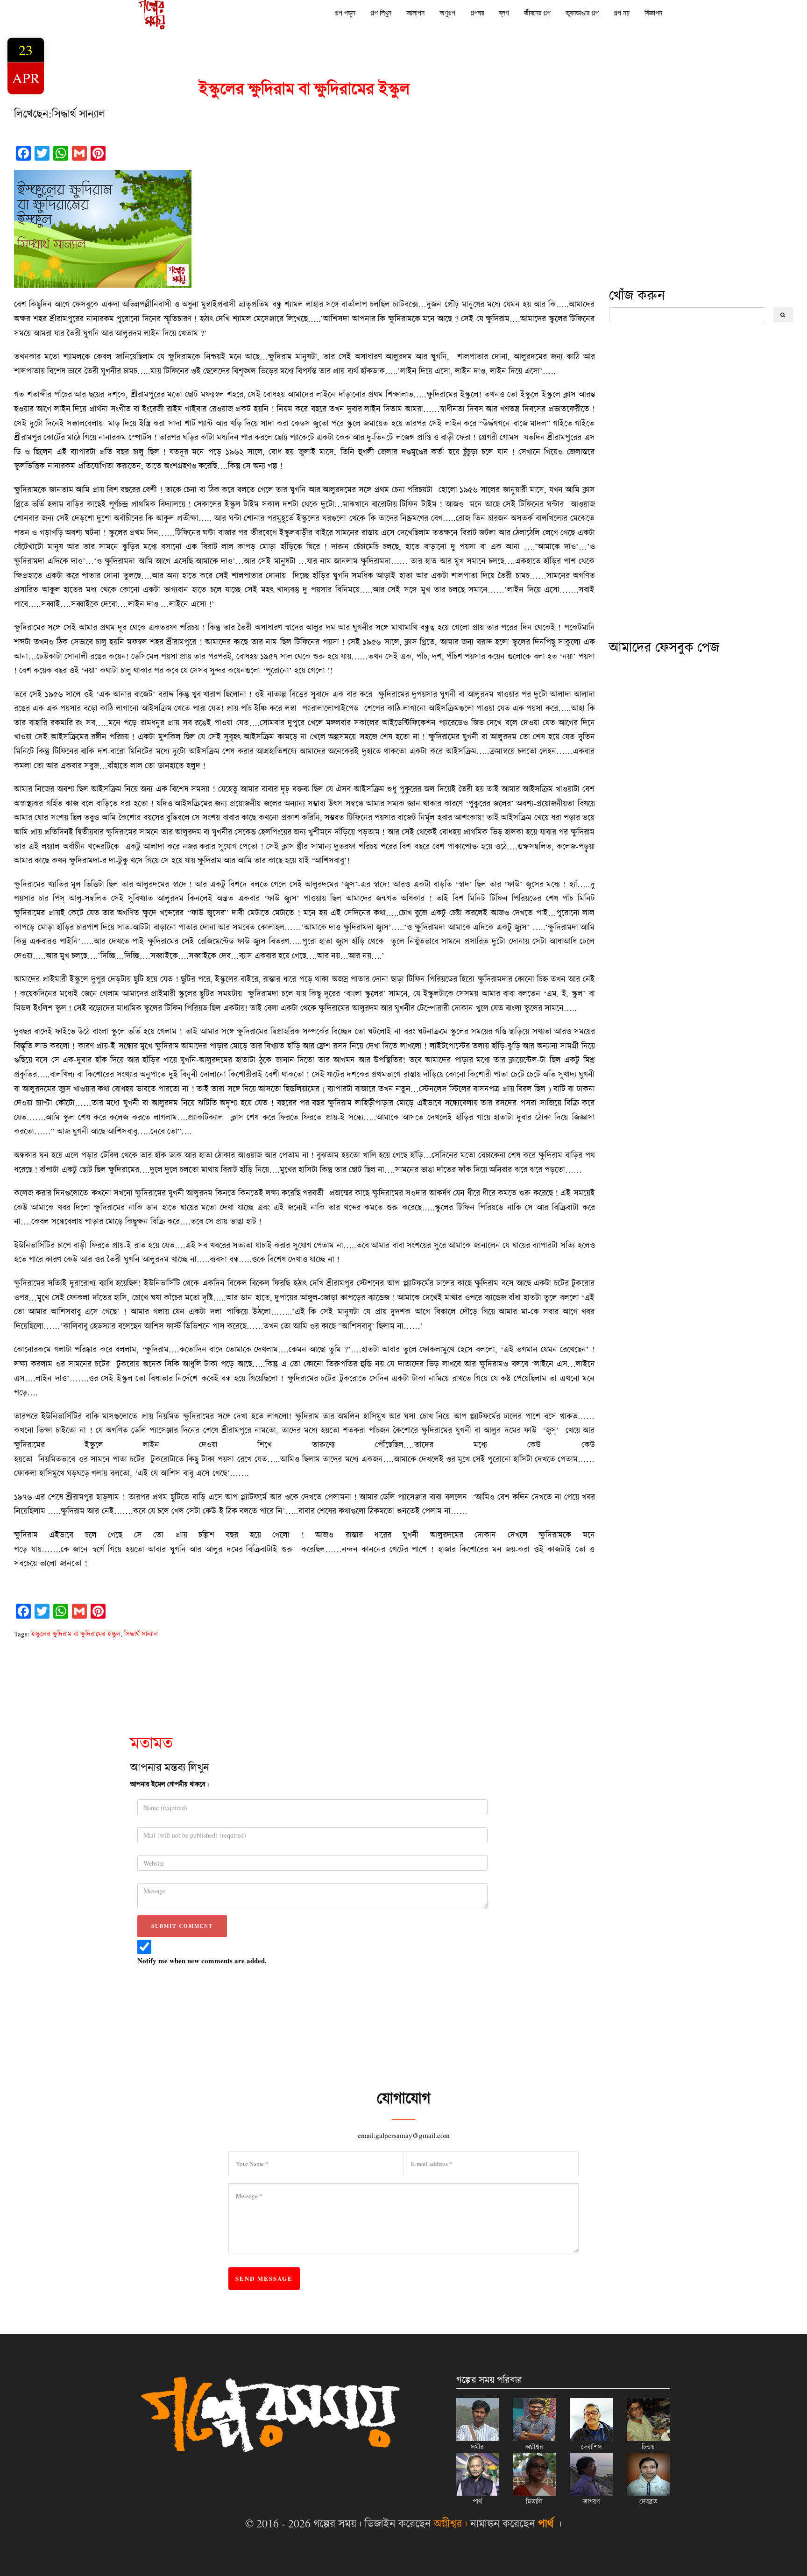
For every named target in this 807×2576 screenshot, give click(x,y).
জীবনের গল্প (537, 13)
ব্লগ (504, 13)
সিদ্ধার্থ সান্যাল (141, 1634)
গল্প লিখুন (381, 13)
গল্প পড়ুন (345, 13)
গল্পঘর (477, 13)
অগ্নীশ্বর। (451, 2523)
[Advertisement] (679, 216)
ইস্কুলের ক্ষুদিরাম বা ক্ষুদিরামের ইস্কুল (76, 1634)
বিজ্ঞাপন (653, 13)
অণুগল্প (447, 13)
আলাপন (415, 13)
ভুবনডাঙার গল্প (582, 13)
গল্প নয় (622, 13)
